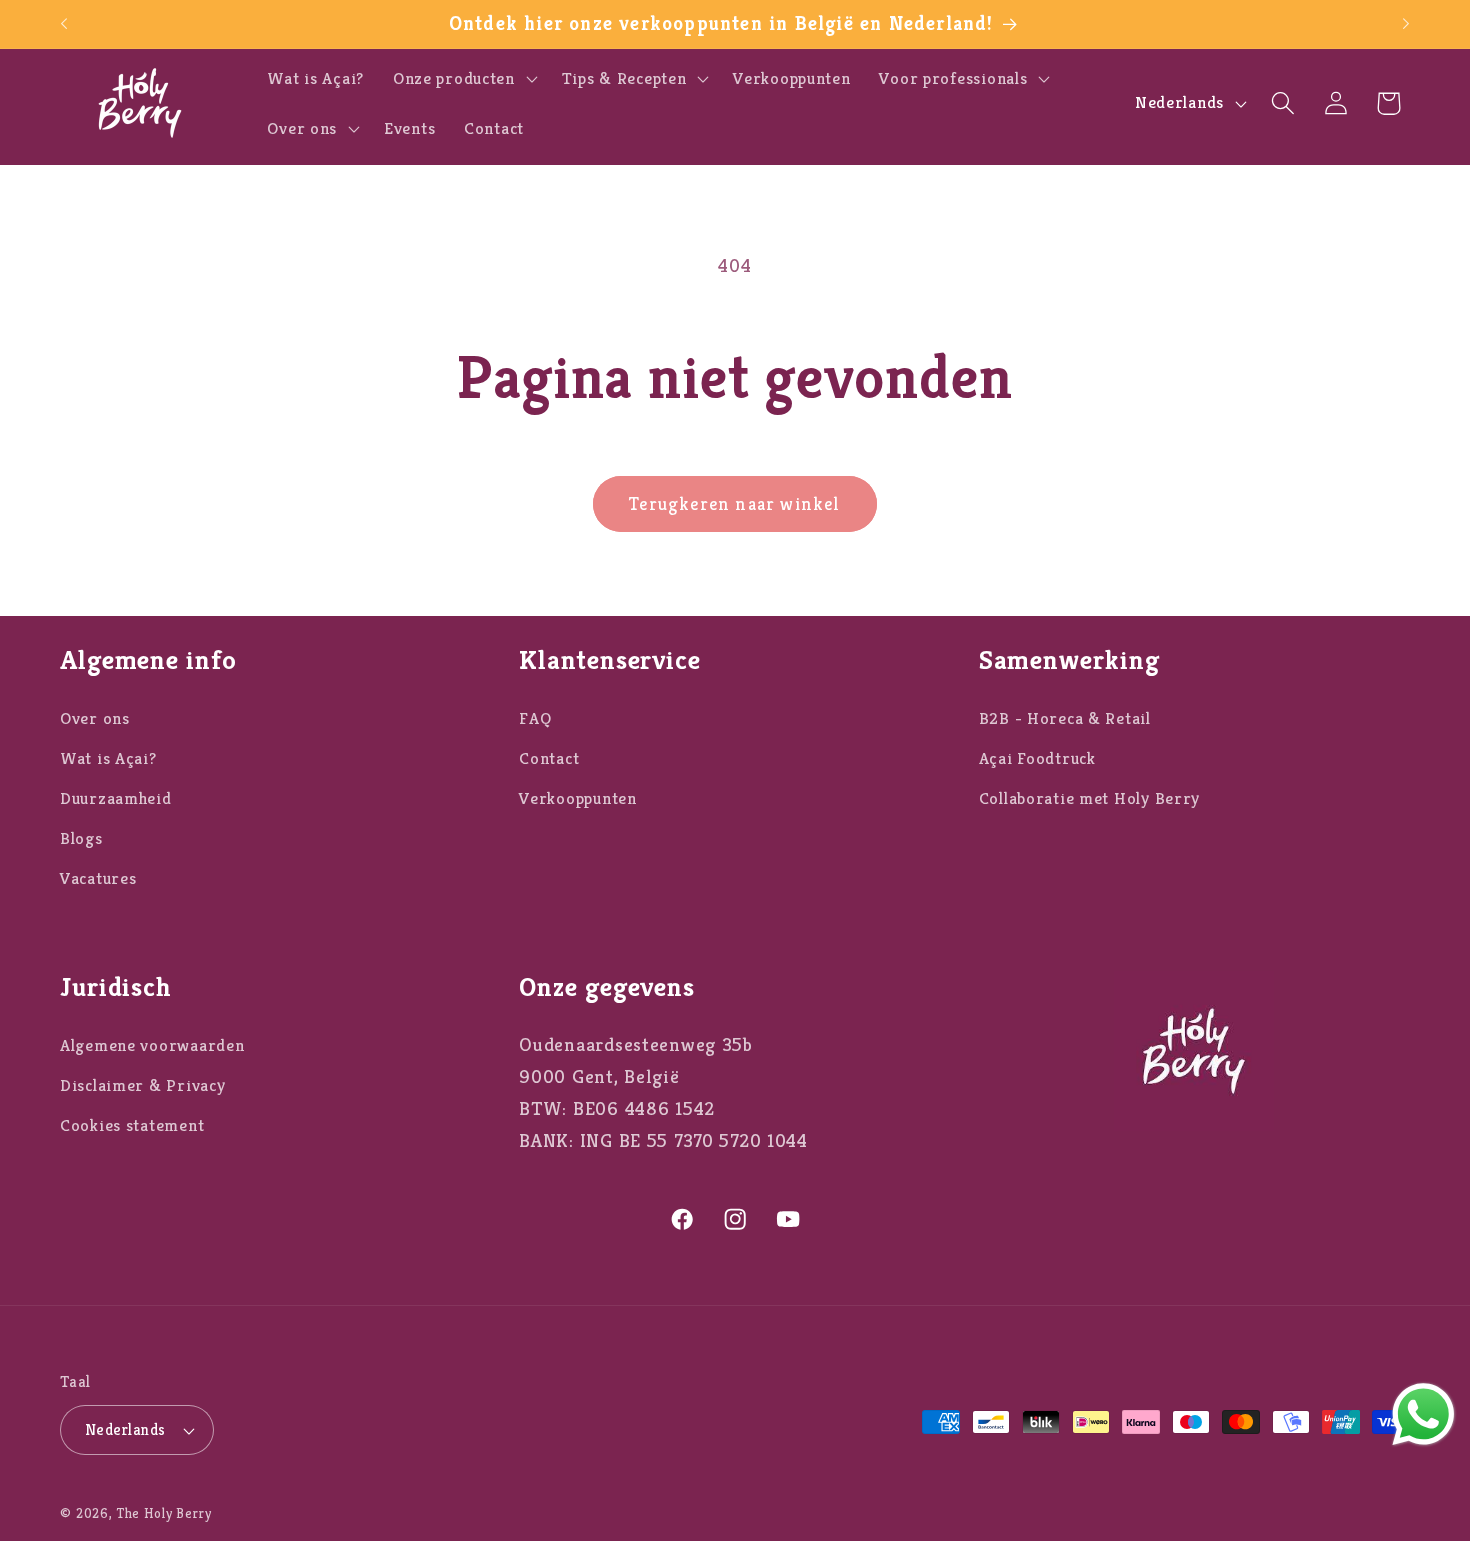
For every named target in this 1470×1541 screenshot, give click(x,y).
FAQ (535, 718)
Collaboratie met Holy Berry (1089, 798)
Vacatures (98, 878)
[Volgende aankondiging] (1406, 24)
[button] (462, 78)
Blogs (81, 838)
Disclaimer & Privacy (142, 1086)
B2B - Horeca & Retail (1065, 718)
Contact (549, 758)
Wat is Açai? (108, 758)
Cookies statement (132, 1126)
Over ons (95, 718)
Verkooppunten (577, 798)
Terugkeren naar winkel (734, 503)
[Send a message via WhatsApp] (1423, 1414)
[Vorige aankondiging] (64, 24)
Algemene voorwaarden (152, 1046)
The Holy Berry (164, 1513)
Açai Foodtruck (1037, 758)
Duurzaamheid (116, 798)
